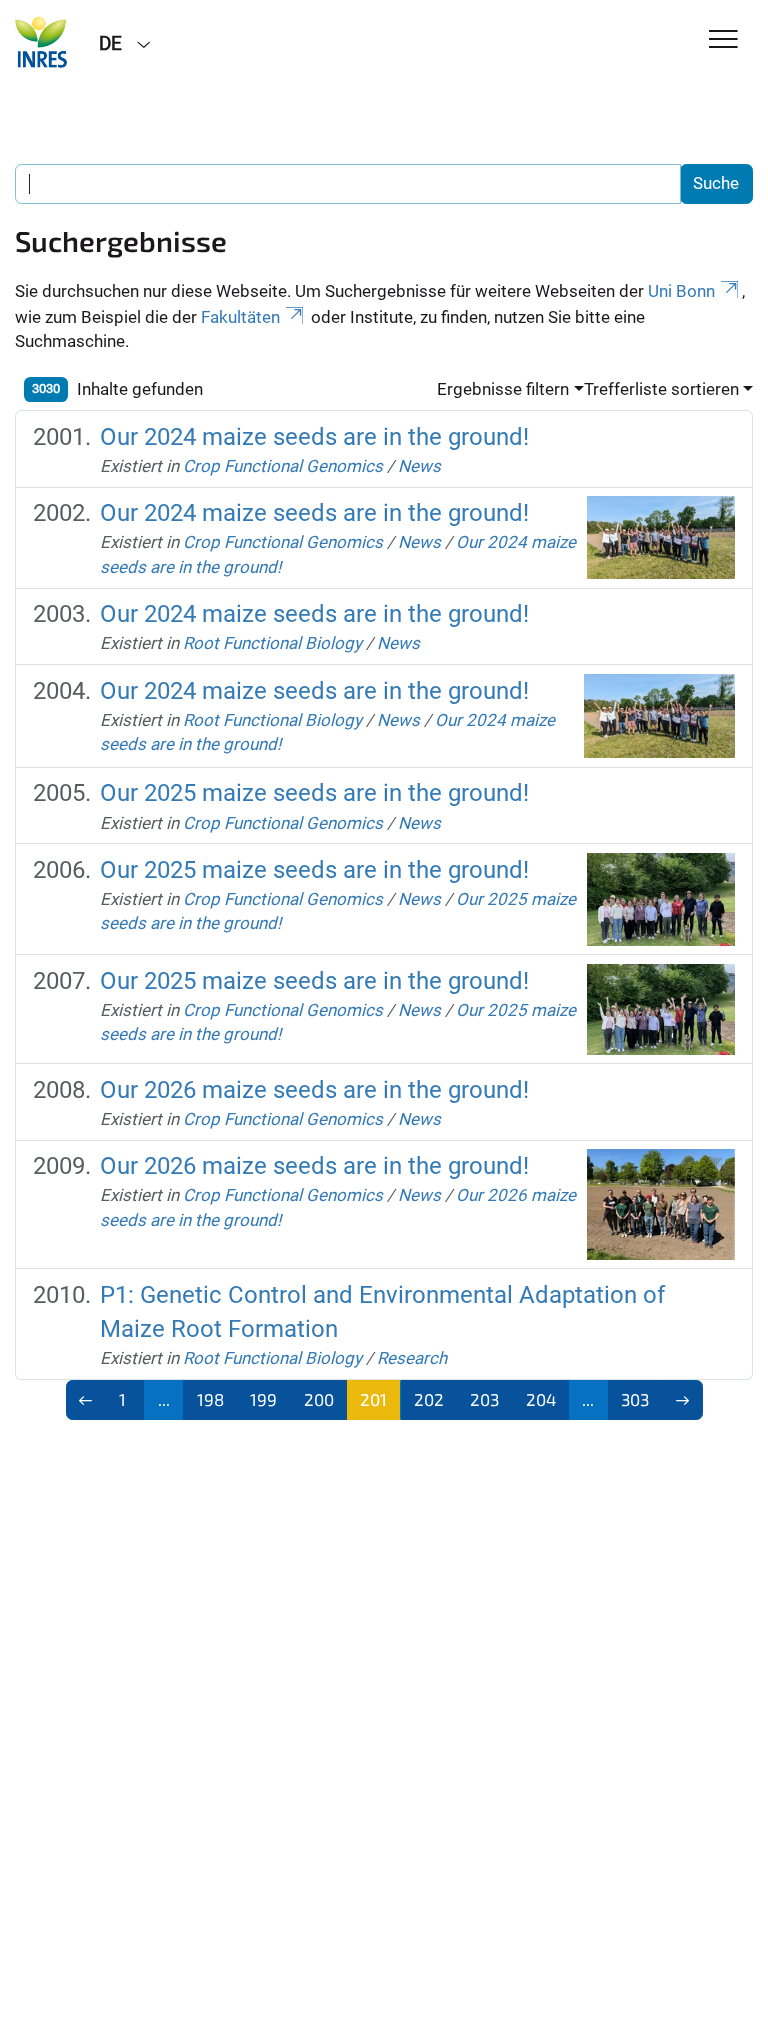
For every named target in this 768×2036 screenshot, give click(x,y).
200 (319, 1399)
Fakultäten (240, 317)
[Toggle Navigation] (723, 40)
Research (412, 1358)
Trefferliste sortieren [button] (661, 389)
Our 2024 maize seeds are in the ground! (314, 437)
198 (210, 1399)
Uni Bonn (681, 291)
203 (484, 1399)
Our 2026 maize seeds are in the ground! (314, 1090)
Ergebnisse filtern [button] (503, 389)
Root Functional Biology (272, 643)
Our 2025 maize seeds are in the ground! (314, 793)
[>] (682, 1400)
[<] (86, 1400)
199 (263, 1399)
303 (635, 1399)
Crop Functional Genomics (283, 466)
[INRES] (42, 42)
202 (429, 1399)
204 (541, 1399)
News (419, 466)
